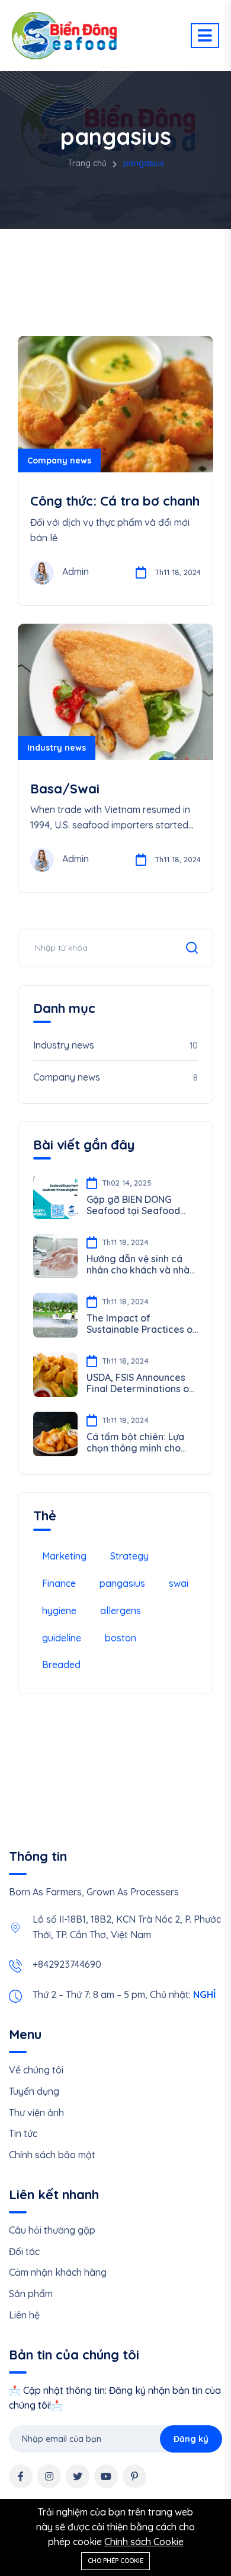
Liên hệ (24, 2315)
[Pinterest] (134, 2476)
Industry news (57, 748)
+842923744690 (67, 1964)
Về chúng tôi (36, 2070)
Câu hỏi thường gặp (52, 2230)
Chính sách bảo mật (52, 2155)
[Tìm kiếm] (192, 948)
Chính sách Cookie (144, 2542)
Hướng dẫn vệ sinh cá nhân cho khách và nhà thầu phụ (138, 1265)
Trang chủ (87, 163)
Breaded (61, 1665)
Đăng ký (191, 2439)
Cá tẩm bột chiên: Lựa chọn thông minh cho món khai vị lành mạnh (137, 1443)
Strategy (129, 1556)
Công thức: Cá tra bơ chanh (115, 501)
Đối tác (24, 2251)
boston (121, 1638)
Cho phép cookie (115, 2561)
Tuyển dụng (34, 2091)
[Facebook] (21, 2476)
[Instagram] (49, 2476)
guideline (62, 1638)
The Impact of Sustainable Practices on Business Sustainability (142, 1324)
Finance (59, 1583)
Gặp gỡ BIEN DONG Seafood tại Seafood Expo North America (133, 1205)
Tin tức (23, 2133)
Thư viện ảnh (36, 2113)
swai (179, 1583)
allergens (121, 1611)
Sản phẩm (31, 2294)
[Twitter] (78, 2476)
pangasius (122, 1583)
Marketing (64, 1556)
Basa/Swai (65, 789)
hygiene (59, 1611)
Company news (59, 460)
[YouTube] (106, 2476)
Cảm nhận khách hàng (58, 2272)
